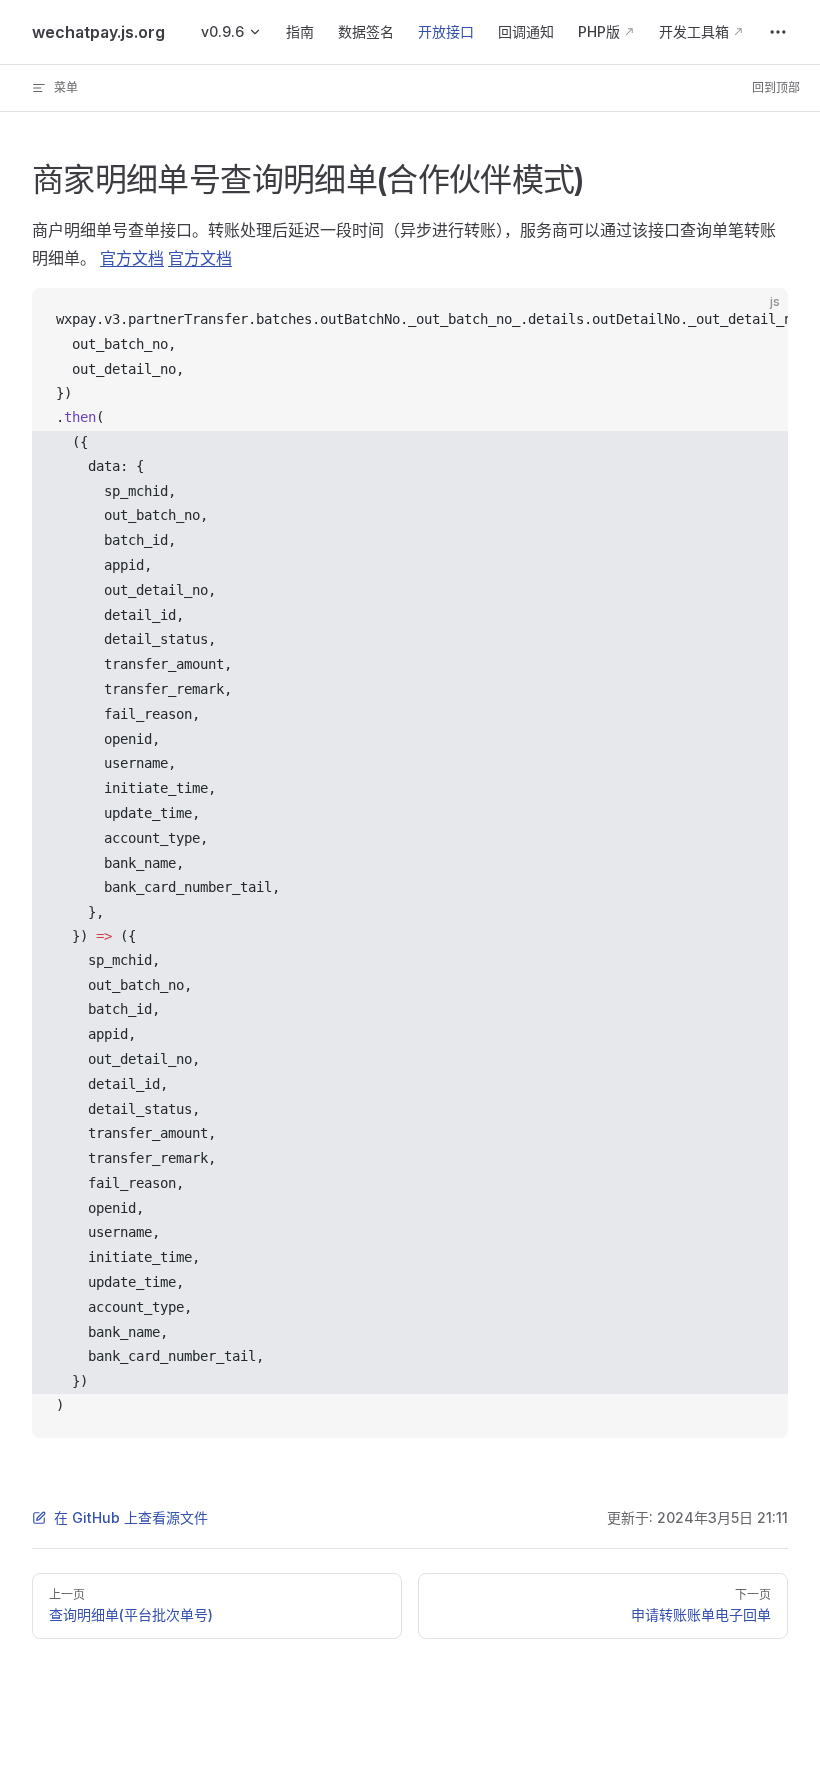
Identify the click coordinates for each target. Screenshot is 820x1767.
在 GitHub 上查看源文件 (131, 1517)
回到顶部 (776, 87)
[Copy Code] (756, 320)
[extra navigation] (778, 32)
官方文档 (132, 258)
